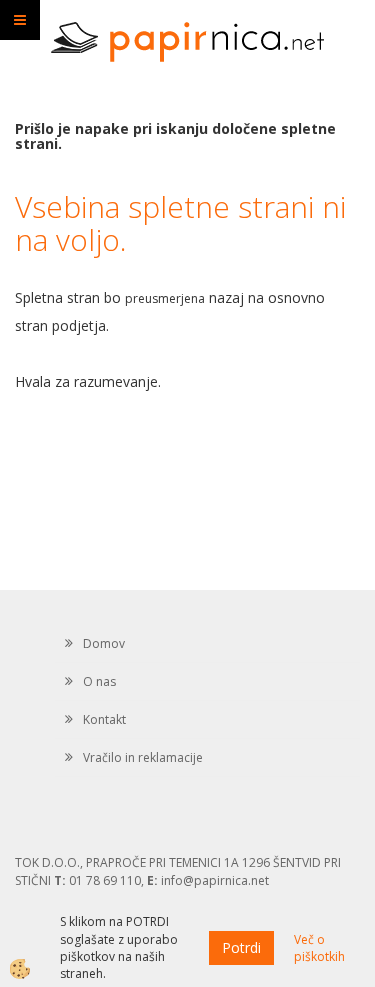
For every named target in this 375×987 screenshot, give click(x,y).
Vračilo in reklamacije (143, 757)
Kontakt (104, 719)
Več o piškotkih (319, 948)
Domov (104, 643)
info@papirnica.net (215, 880)
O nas (99, 681)
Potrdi (241, 947)
